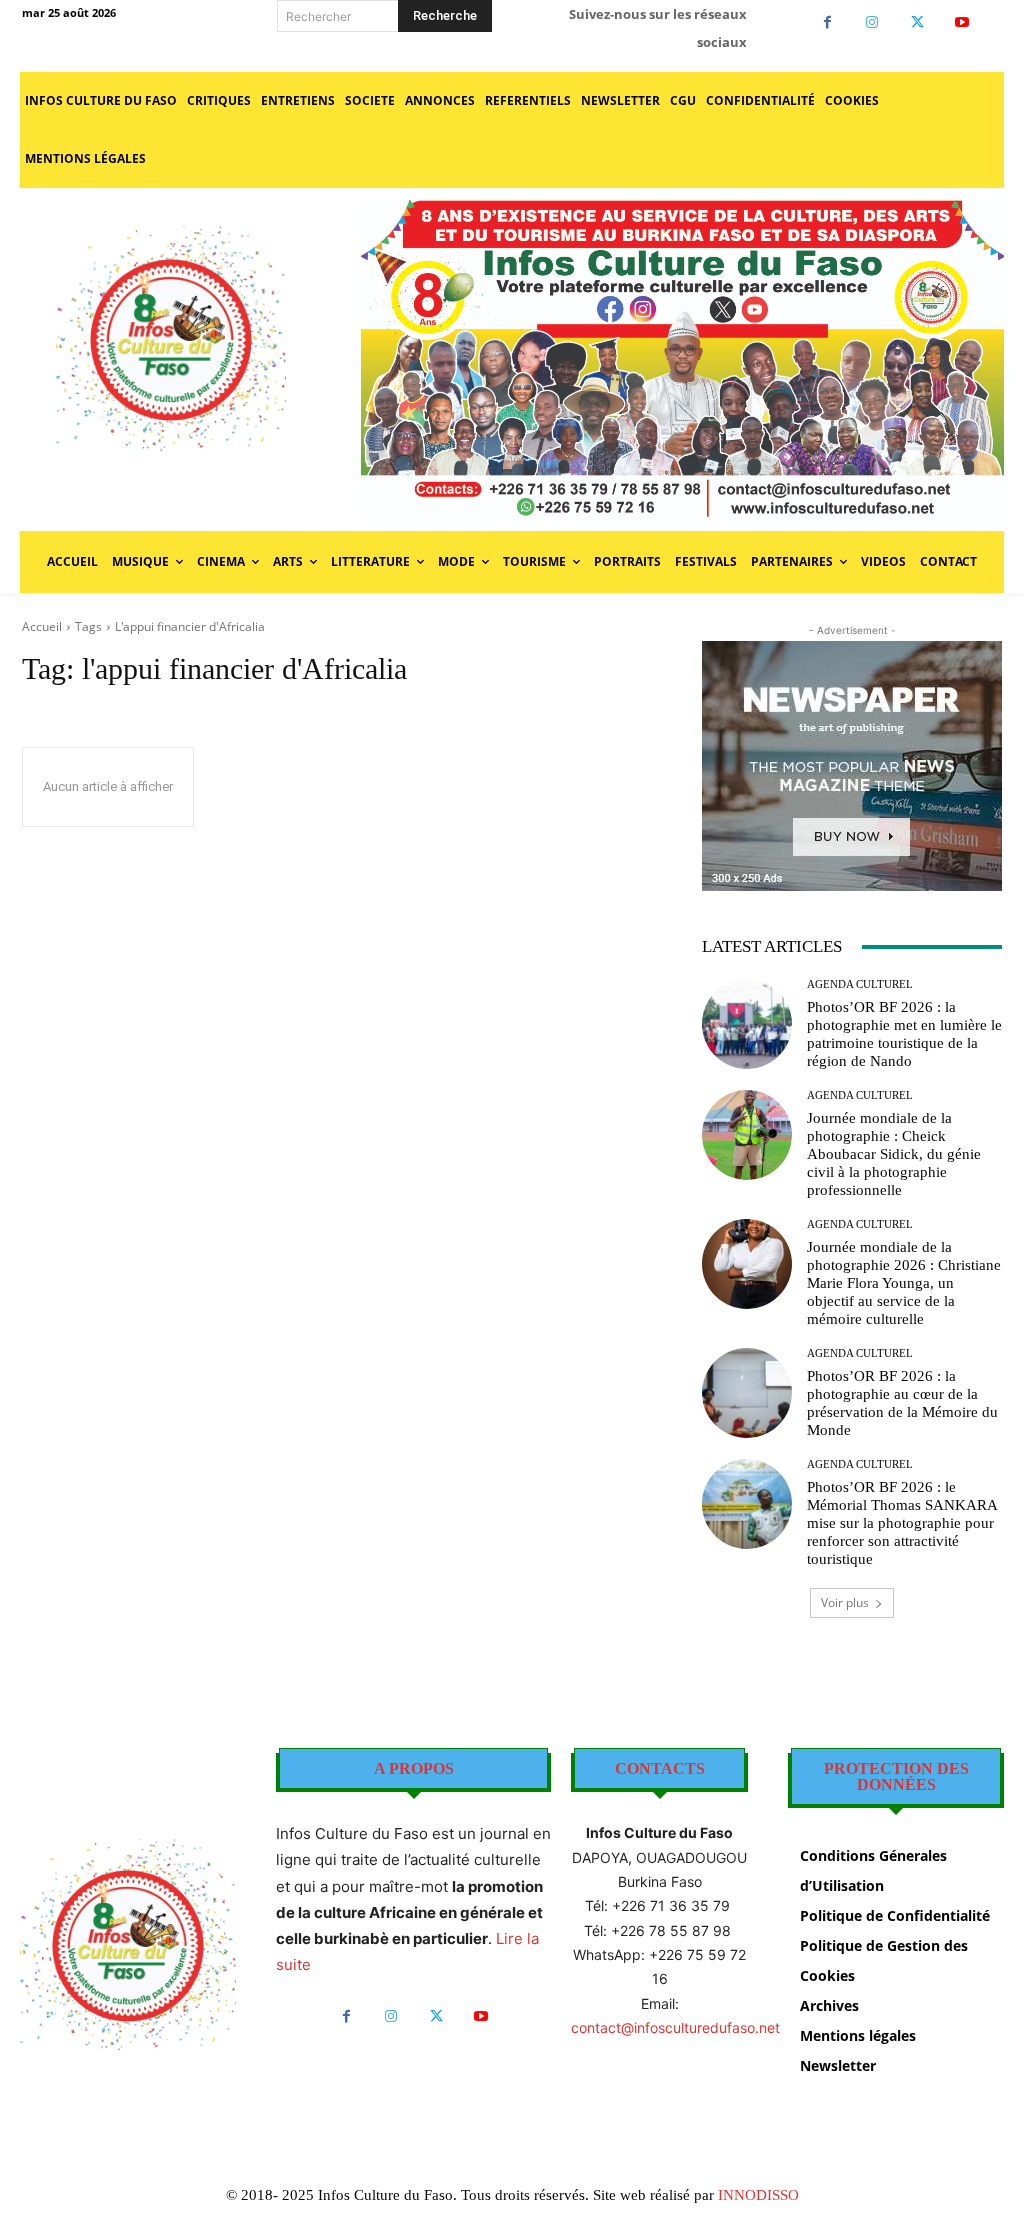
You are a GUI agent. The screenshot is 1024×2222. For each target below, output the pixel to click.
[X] (917, 22)
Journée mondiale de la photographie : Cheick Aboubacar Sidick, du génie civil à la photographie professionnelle (894, 1154)
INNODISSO (758, 2195)
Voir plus (845, 1602)
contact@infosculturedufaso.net (675, 2027)
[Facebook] (827, 22)
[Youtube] (962, 22)
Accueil (42, 626)
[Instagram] (872, 22)
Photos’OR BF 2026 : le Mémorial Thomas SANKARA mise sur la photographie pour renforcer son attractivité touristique (902, 1523)
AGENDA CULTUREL (860, 984)
